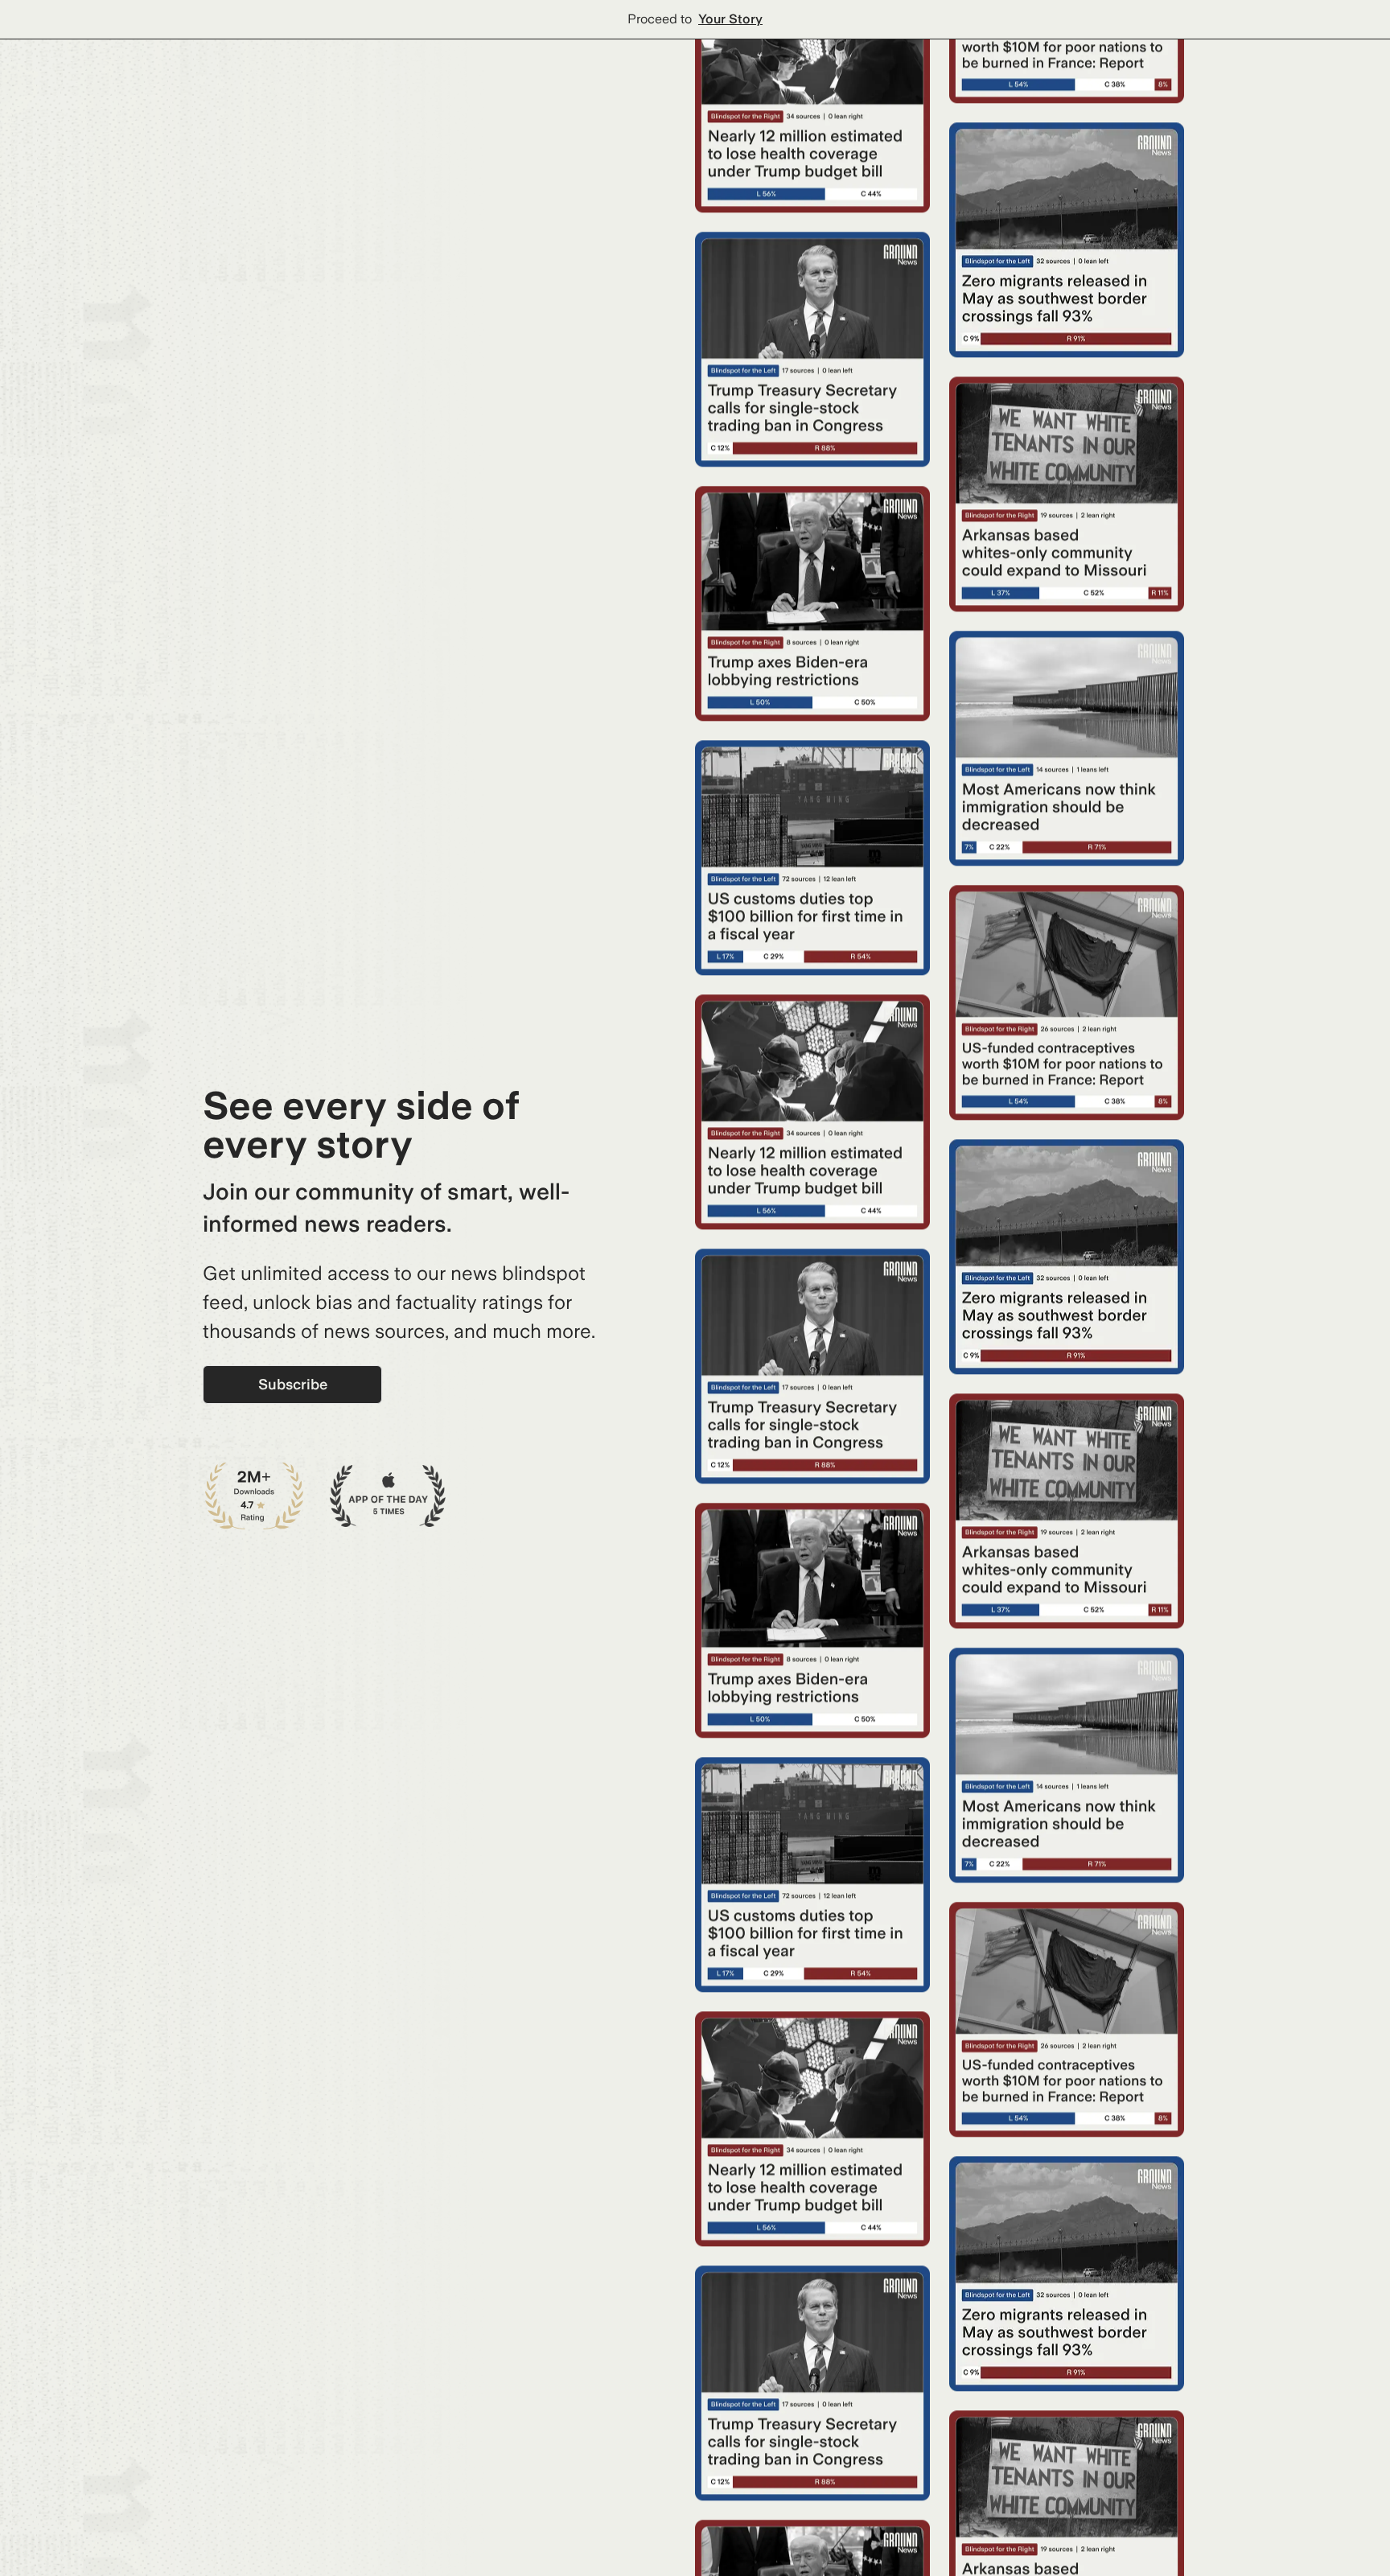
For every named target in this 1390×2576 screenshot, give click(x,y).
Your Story (730, 19)
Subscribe (293, 1384)
